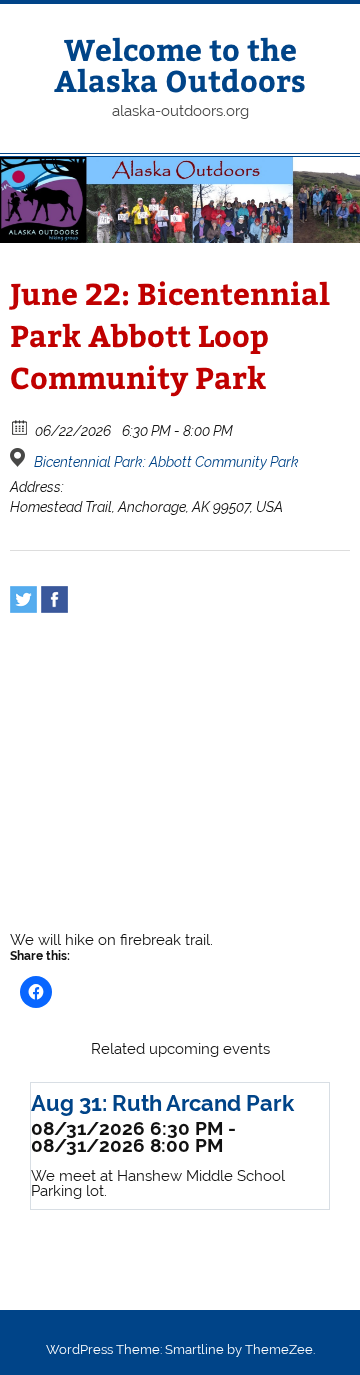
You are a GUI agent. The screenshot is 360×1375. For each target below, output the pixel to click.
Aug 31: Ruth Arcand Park (162, 1103)
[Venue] (20, 457)
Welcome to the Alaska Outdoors (180, 63)
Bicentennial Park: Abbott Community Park (166, 462)
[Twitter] (23, 599)
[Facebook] (54, 599)
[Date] (20, 426)
